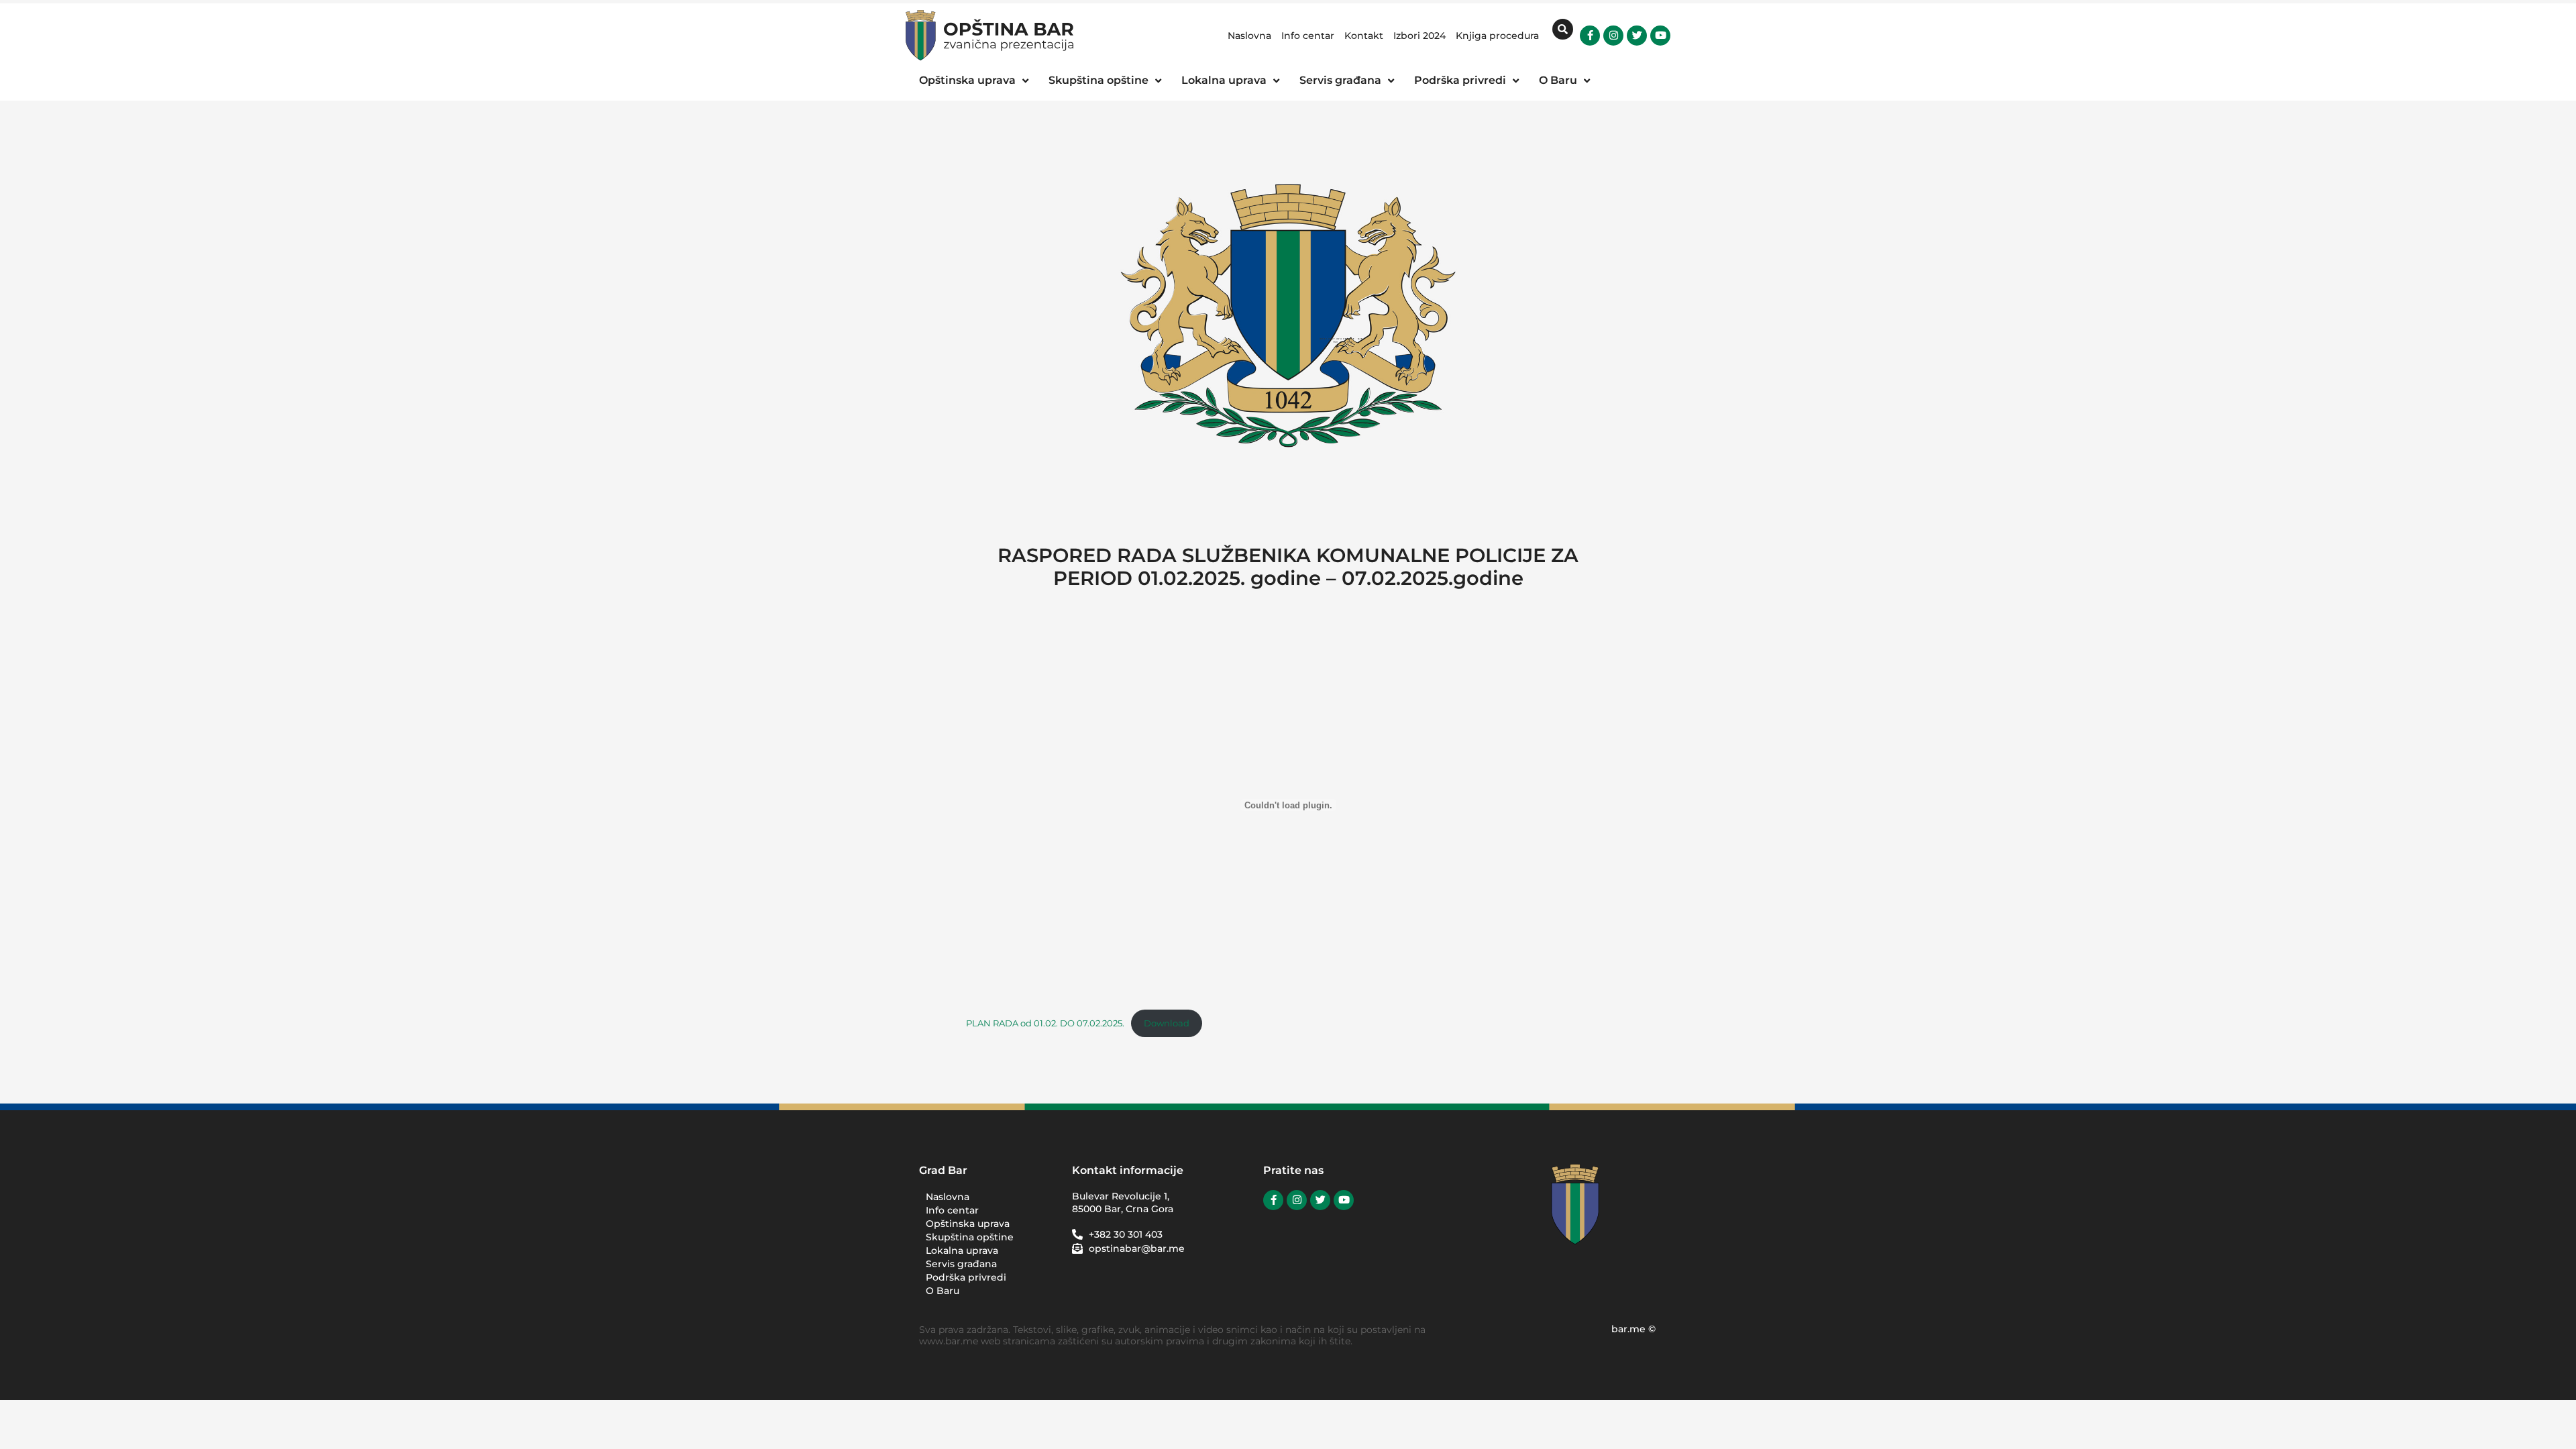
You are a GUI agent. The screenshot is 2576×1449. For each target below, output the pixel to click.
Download (1167, 1023)
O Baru (943, 1291)
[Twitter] (1637, 36)
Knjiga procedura (1497, 36)
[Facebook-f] (1590, 36)
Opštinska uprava (968, 1224)
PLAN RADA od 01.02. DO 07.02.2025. (1045, 1023)
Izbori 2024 (1419, 36)
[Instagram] (1613, 36)
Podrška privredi (966, 1277)
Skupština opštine (970, 1237)
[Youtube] (1660, 36)
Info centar (1308, 36)
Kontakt (1364, 36)
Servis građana (961, 1264)
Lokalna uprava (962, 1250)
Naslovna (1249, 36)
